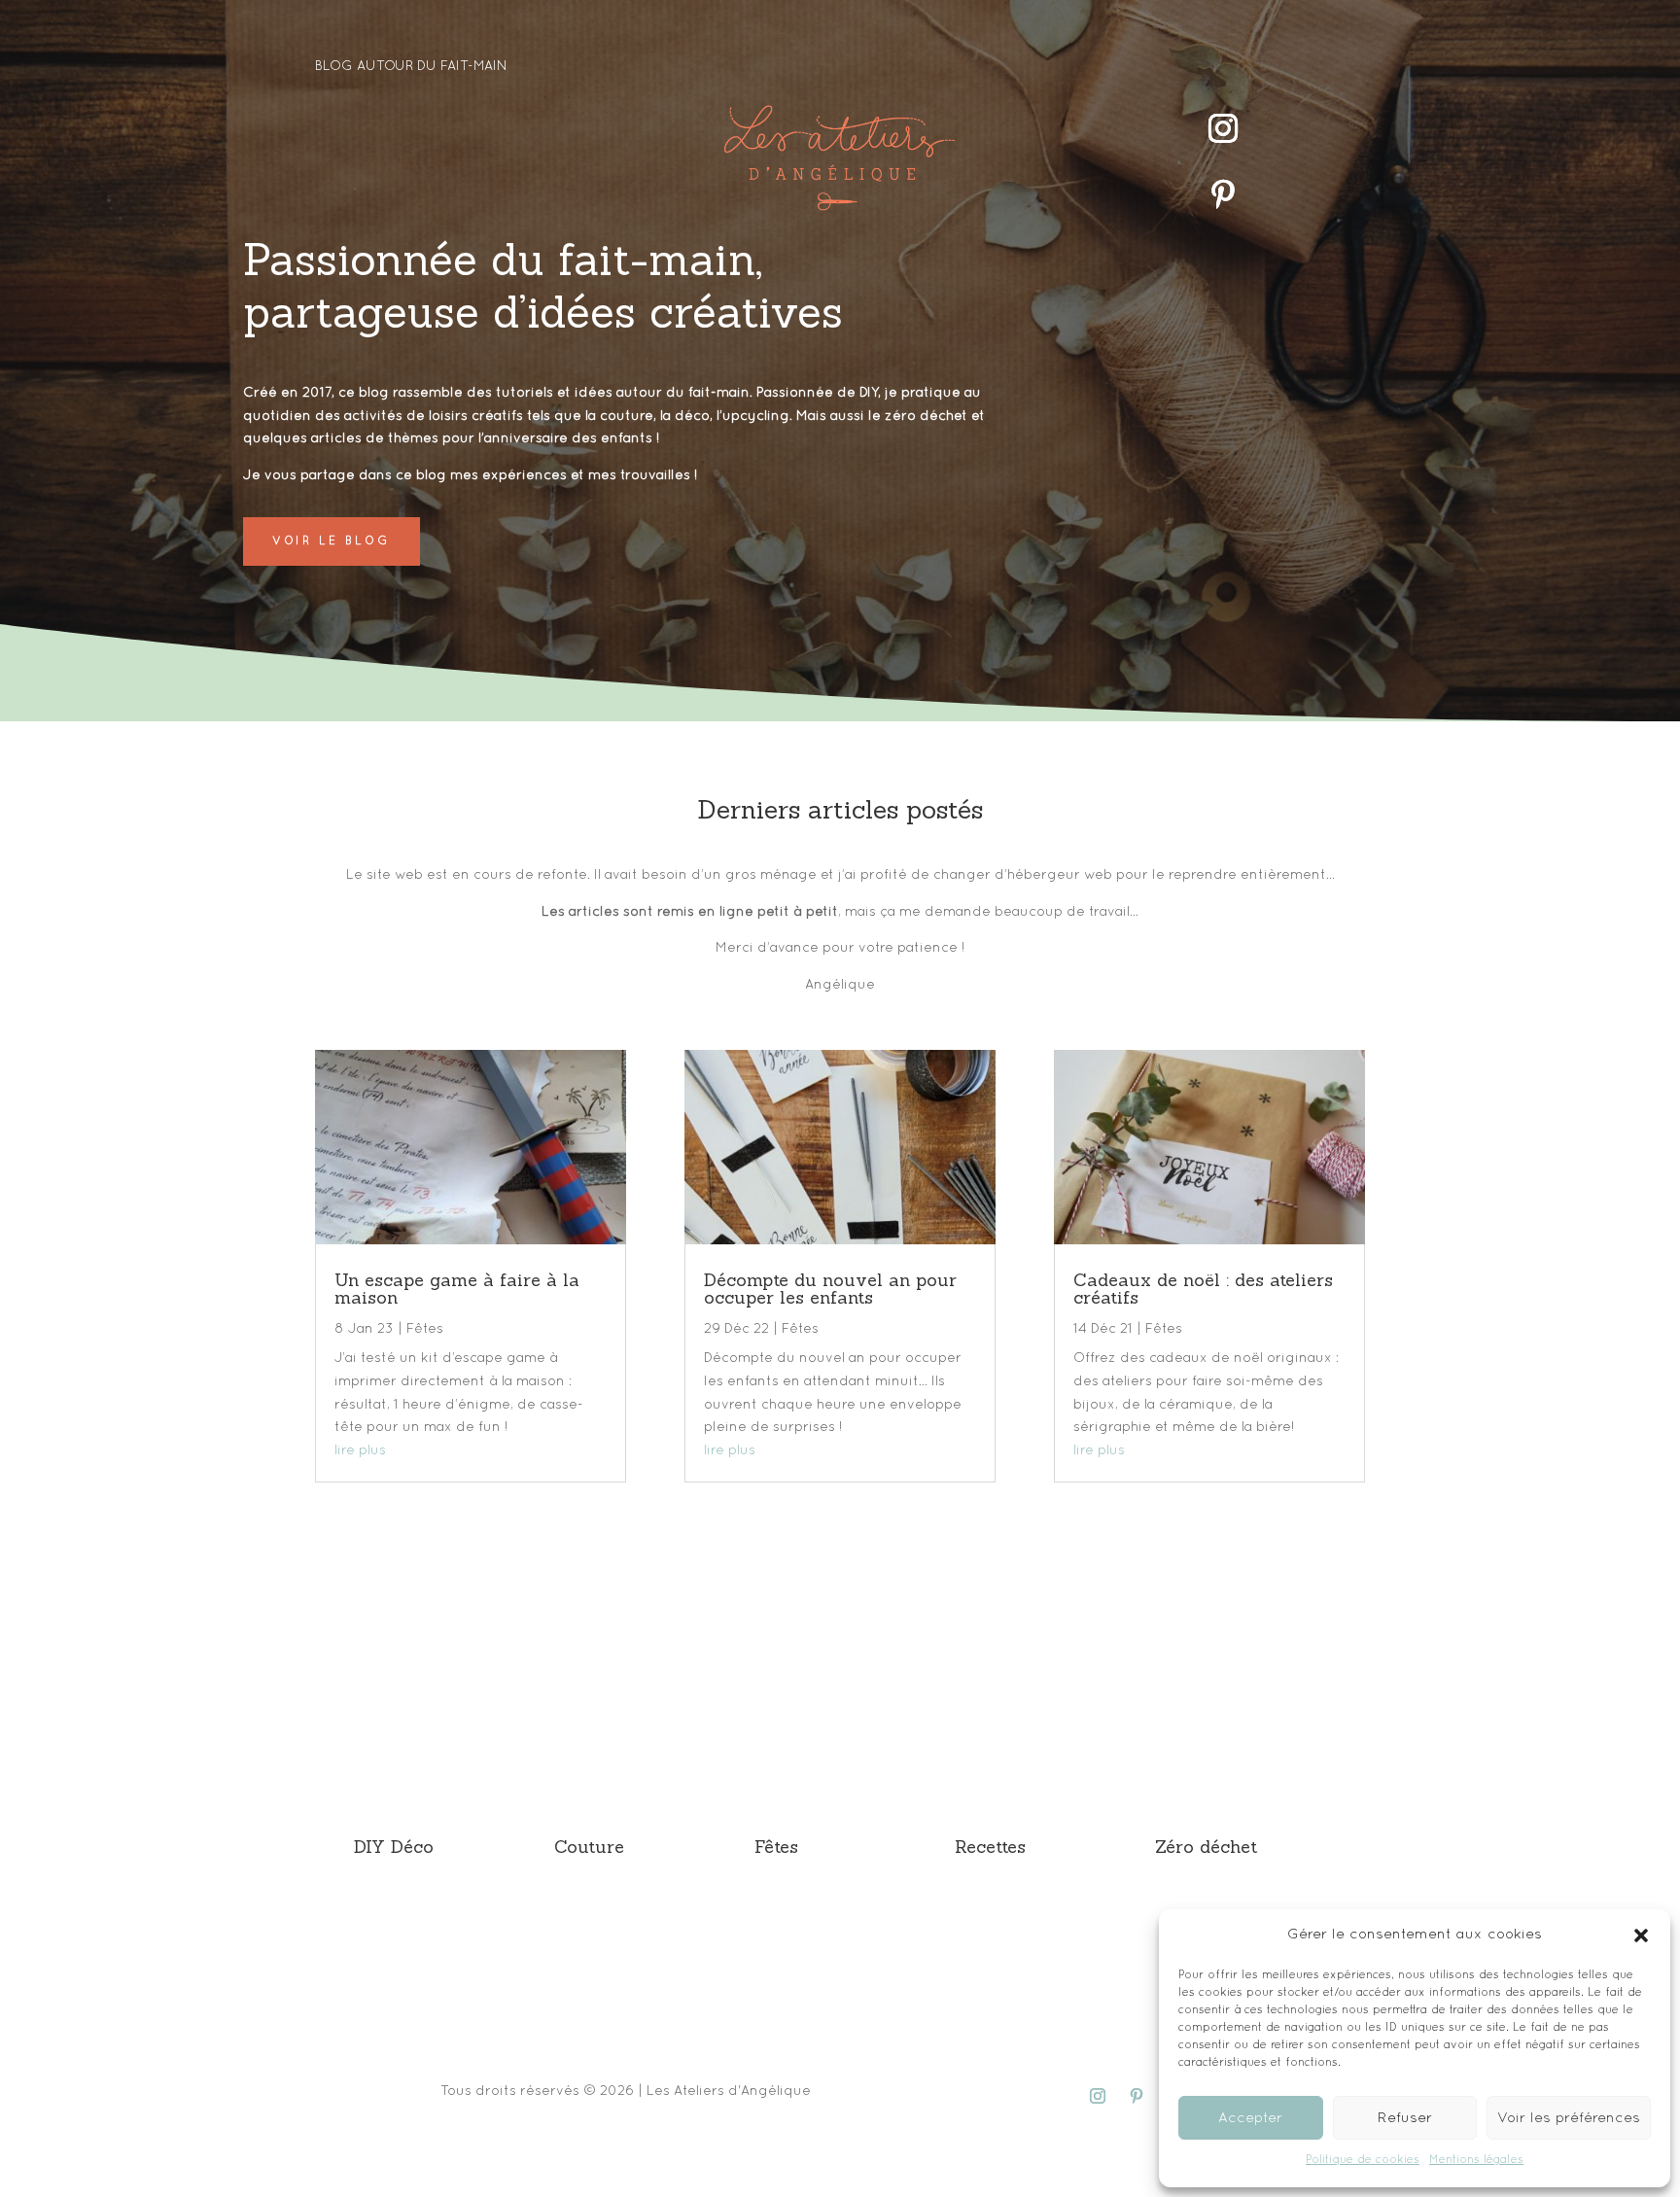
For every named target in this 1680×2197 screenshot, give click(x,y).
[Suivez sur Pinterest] (1223, 194)
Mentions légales (1476, 2160)
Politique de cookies (1363, 2160)
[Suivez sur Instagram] (1223, 128)
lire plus (360, 1451)
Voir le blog (332, 541)
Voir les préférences (1569, 2118)
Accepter (1250, 2118)
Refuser (1405, 2118)
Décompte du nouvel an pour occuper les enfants (830, 1291)
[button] (1641, 1935)
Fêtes (425, 1329)
